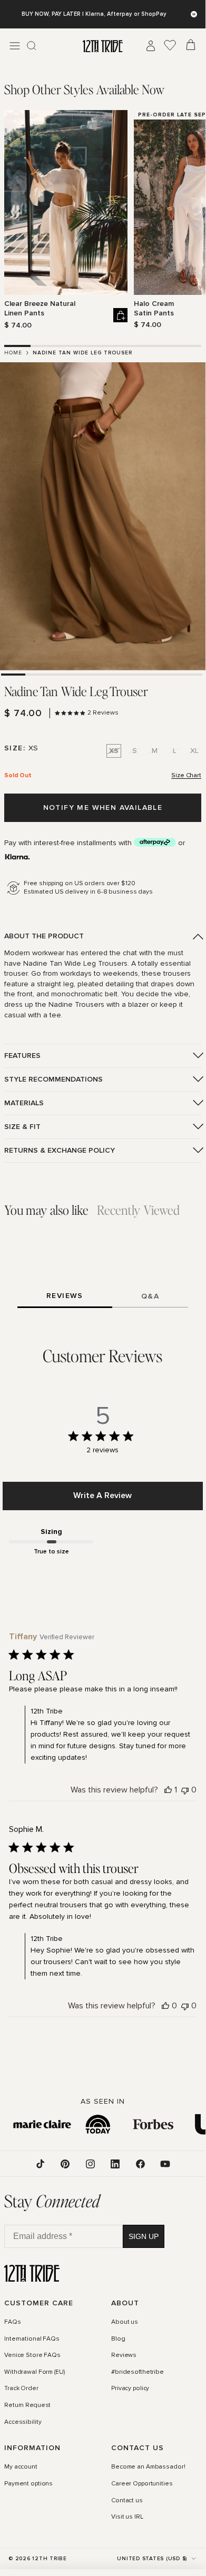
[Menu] (15, 46)
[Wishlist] (170, 46)
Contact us (127, 2501)
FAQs (13, 2322)
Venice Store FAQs (32, 2355)
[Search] (32, 46)
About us (125, 2322)
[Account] (151, 46)
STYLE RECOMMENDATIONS (53, 1079)
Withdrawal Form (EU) (35, 2372)
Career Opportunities (142, 2484)
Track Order (21, 2389)
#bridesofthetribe (138, 2372)
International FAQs (32, 2339)
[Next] (195, 220)
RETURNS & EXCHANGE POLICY (60, 1150)
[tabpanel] (103, 220)
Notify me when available (103, 808)
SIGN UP (144, 2236)
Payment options (28, 2484)
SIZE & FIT (22, 1127)
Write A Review (102, 1495)
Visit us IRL (127, 2517)
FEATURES (22, 1056)
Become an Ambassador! (148, 2467)
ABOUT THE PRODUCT (44, 936)
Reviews (124, 2355)
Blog (118, 2339)
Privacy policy (130, 2389)
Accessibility (23, 2422)
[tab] (84, 89)
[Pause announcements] (194, 14)
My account (21, 2467)
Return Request (27, 2405)
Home (13, 353)
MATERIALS (24, 1103)
